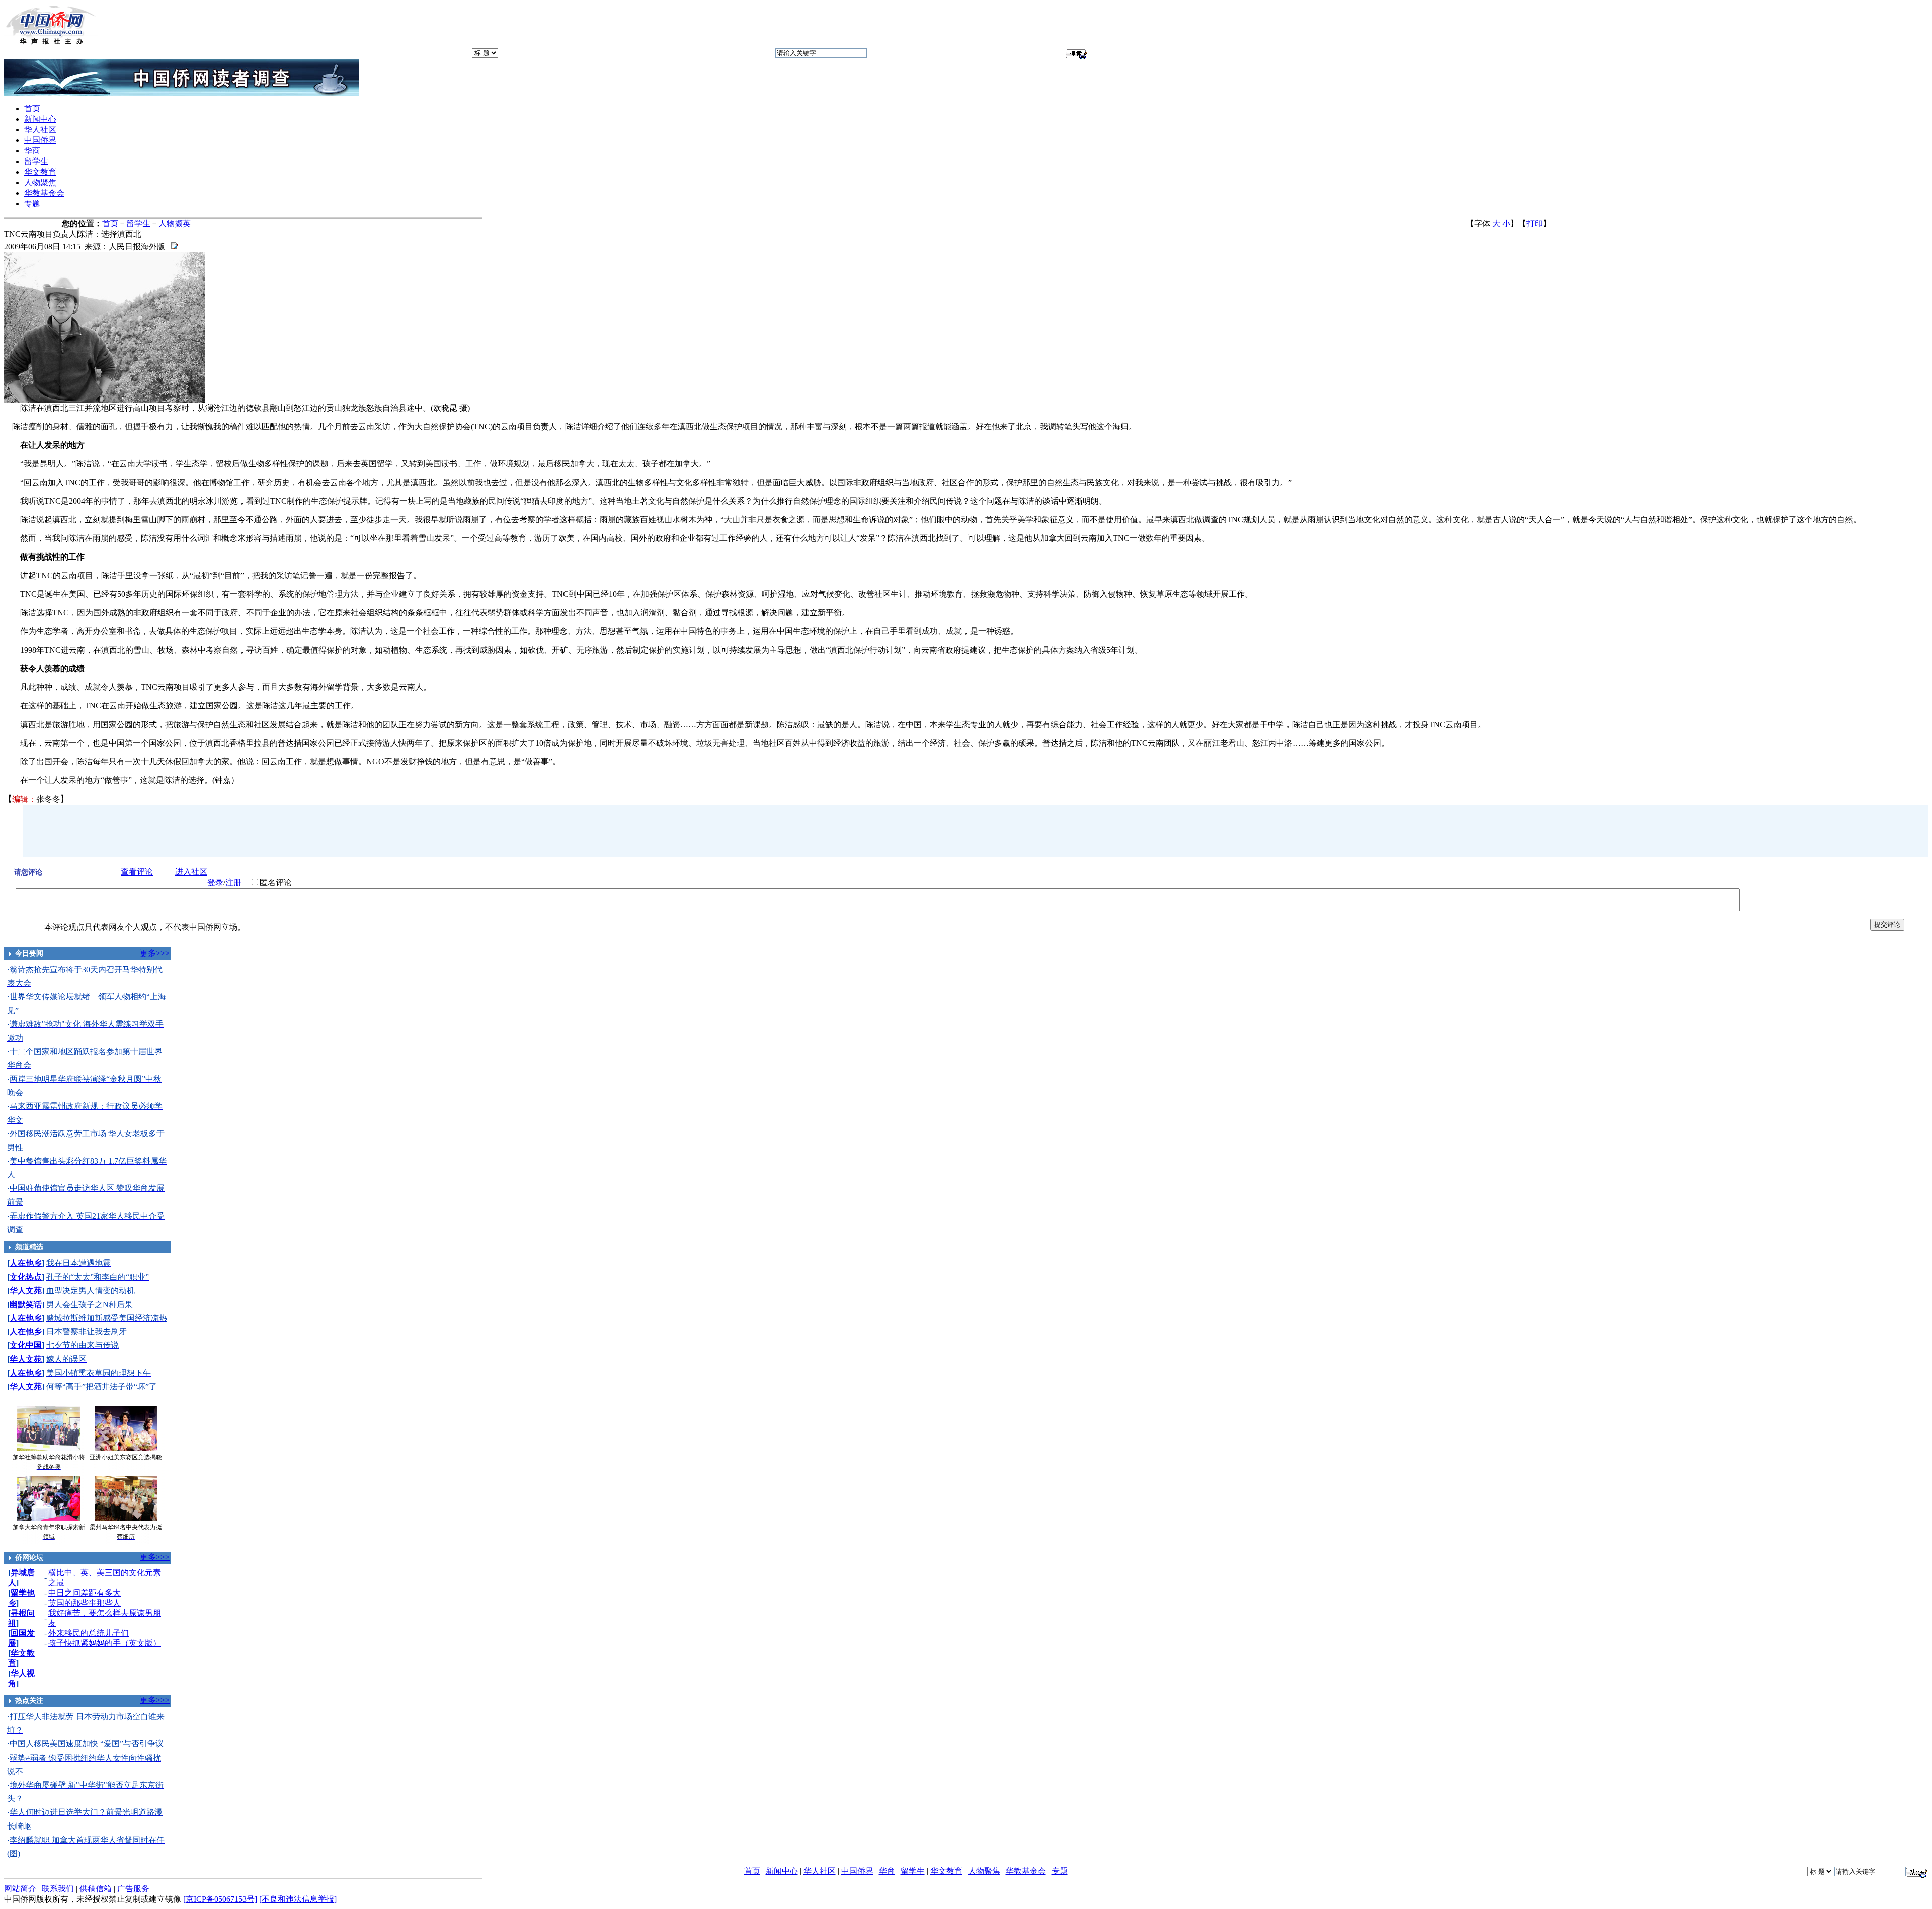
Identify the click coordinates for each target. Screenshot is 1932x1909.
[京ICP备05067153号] (220, 1899)
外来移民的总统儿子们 (89, 1633)
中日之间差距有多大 (85, 1593)
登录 (215, 882)
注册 (233, 882)
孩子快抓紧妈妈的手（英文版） (105, 1643)
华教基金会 (44, 193)
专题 (32, 204)
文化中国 (26, 1345)
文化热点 (26, 1277)
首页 (32, 108)
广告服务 (133, 1889)
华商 (32, 151)
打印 (1535, 224)
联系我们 (58, 1889)
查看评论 (137, 872)
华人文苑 (26, 1290)
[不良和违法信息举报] (298, 1899)
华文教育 (40, 172)
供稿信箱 (96, 1889)
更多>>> (155, 953)
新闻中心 (40, 119)
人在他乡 (26, 1263)
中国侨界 (40, 140)
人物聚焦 (40, 182)
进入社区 (191, 872)
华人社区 (40, 130)
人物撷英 (175, 224)
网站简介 (20, 1889)
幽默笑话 (26, 1304)
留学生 (36, 161)
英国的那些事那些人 (85, 1603)
